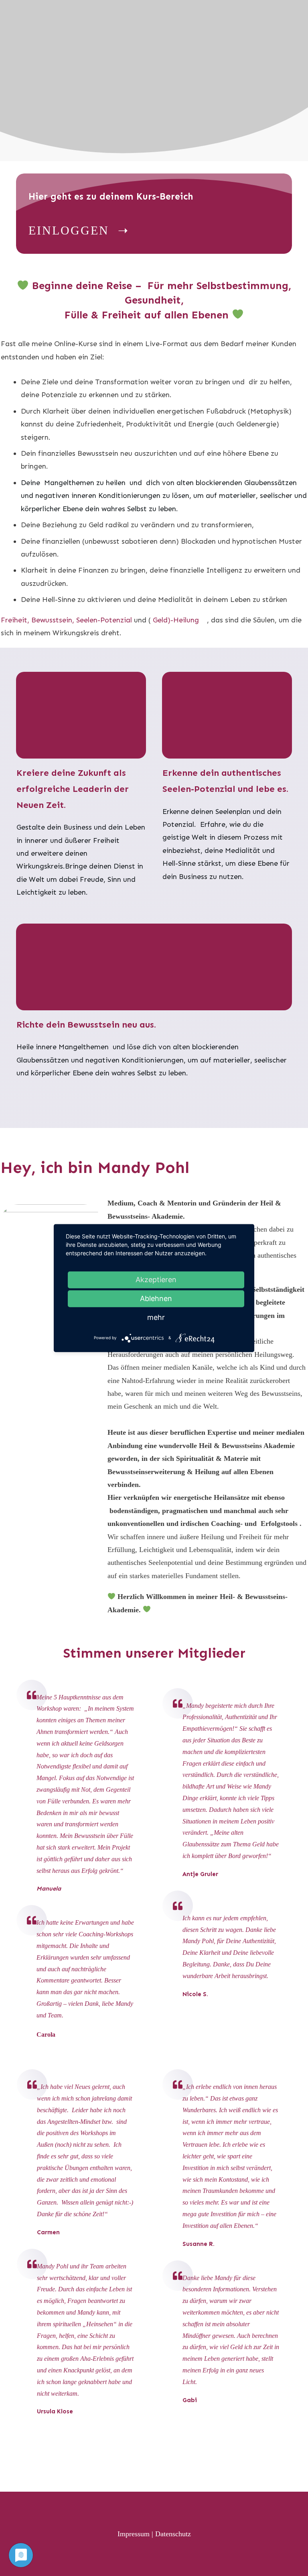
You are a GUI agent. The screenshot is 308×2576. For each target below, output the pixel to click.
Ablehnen (156, 1298)
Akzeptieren (156, 1280)
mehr (156, 1317)
